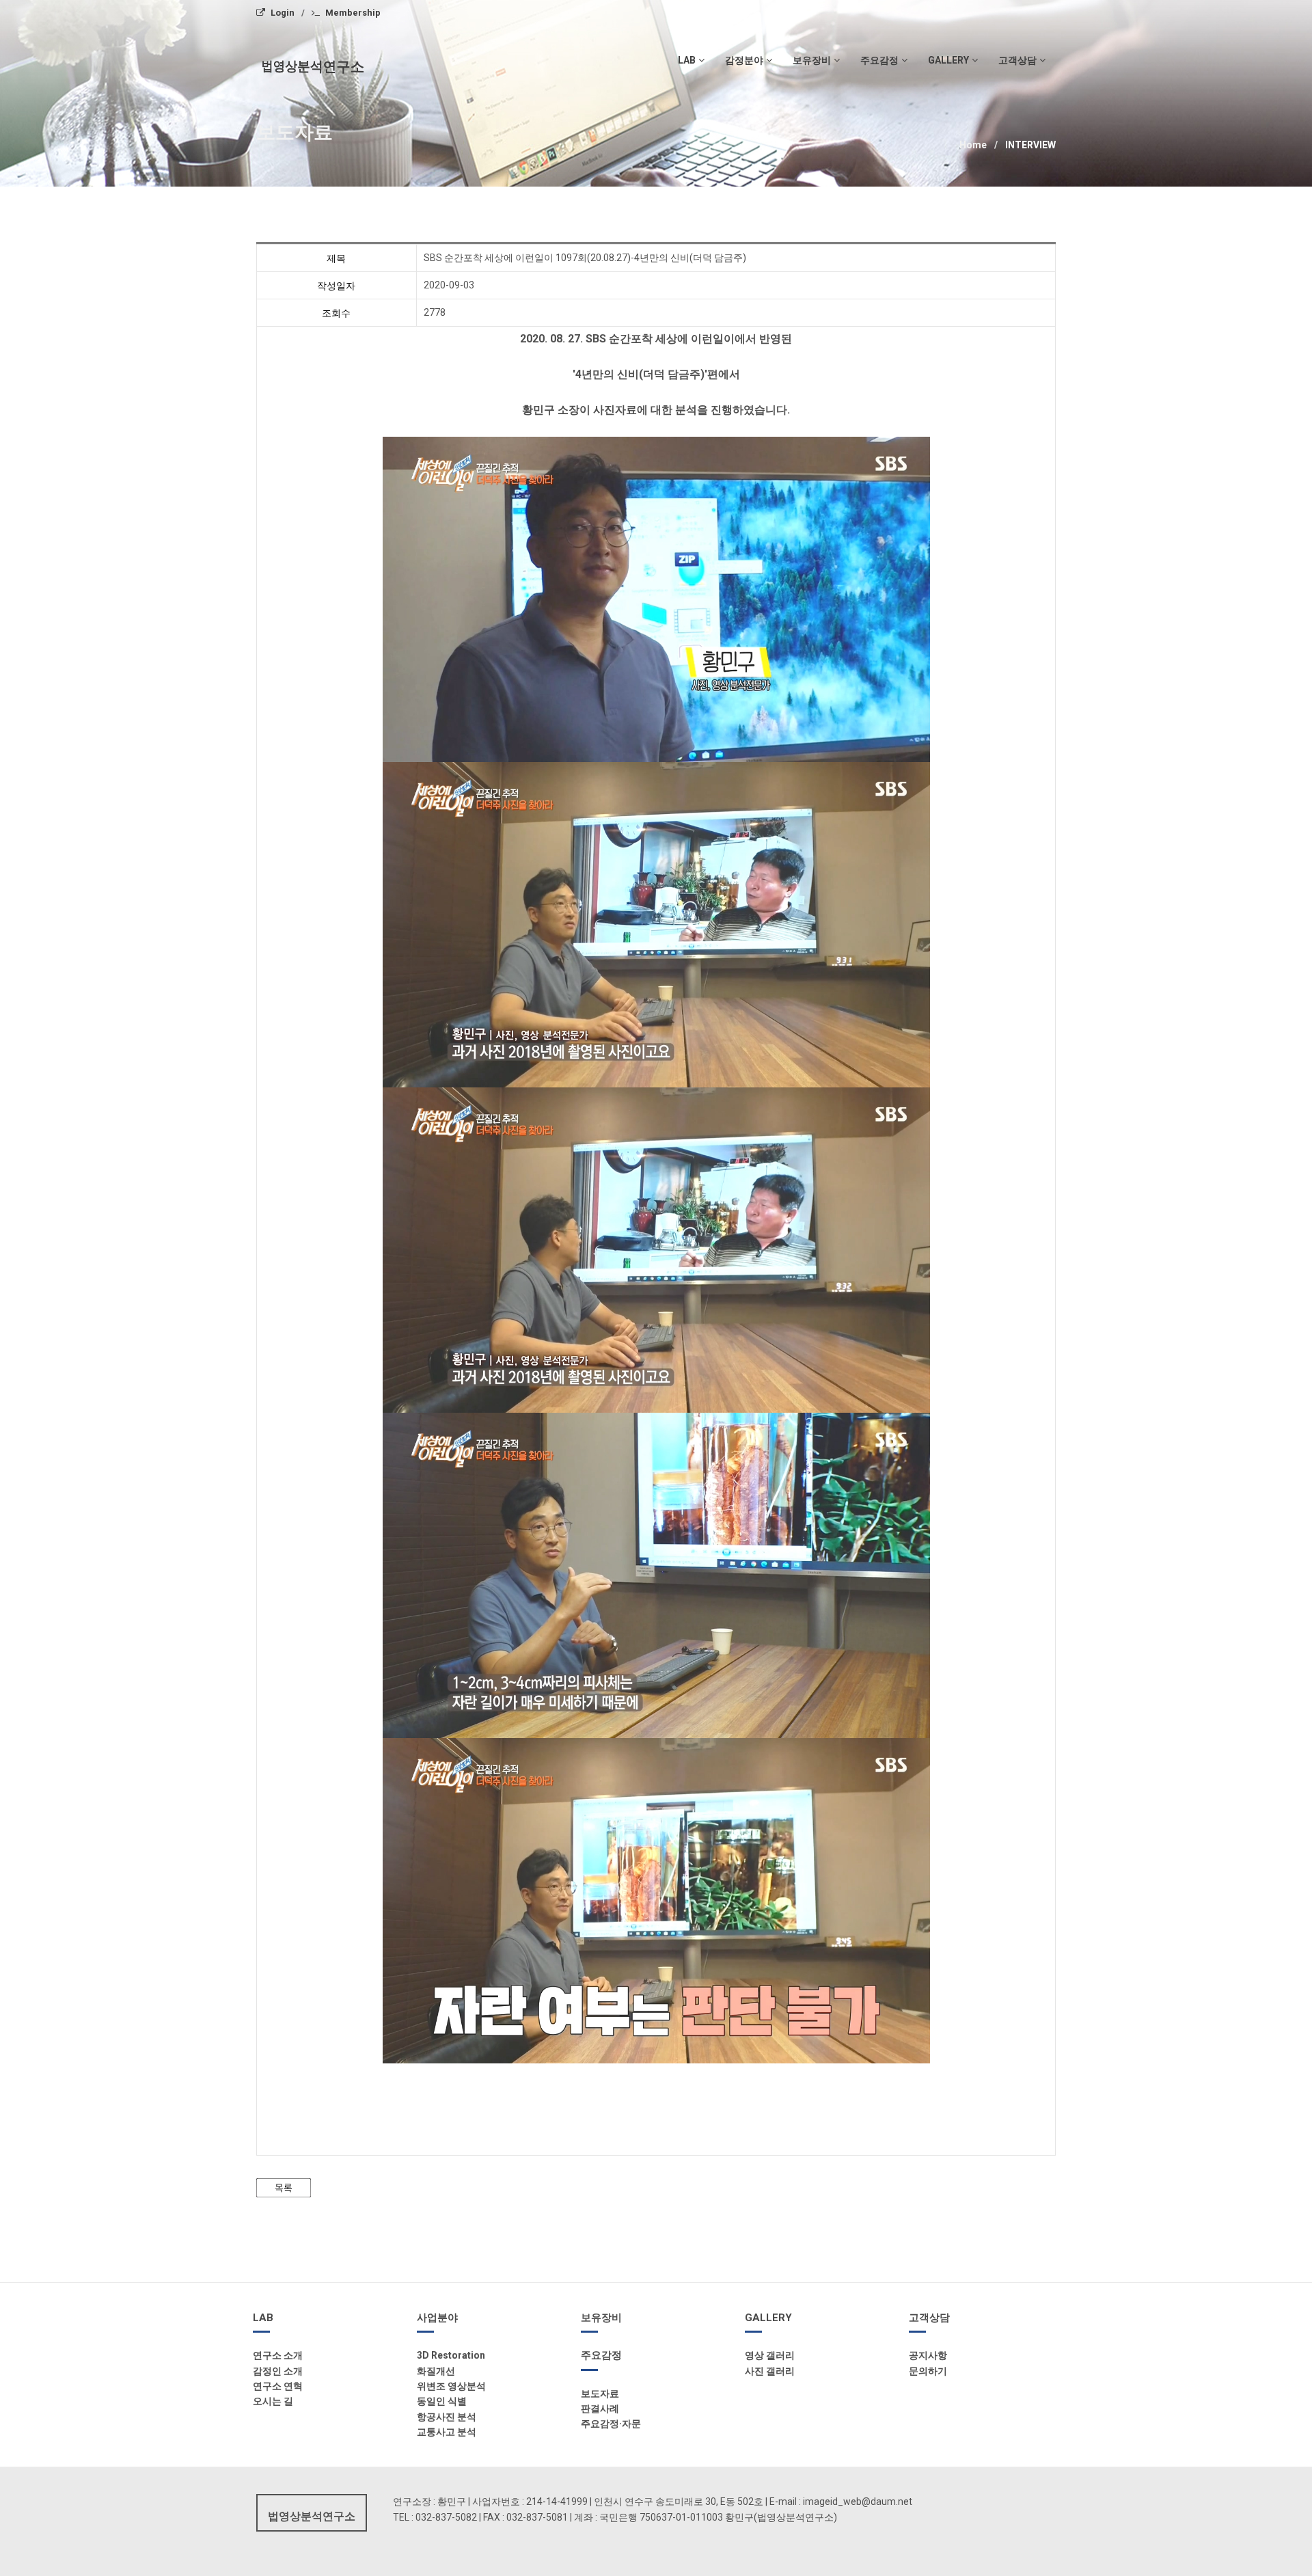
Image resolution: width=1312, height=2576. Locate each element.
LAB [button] (687, 60)
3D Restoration (451, 2355)
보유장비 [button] (812, 60)
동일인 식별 (442, 2401)
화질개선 (436, 2371)
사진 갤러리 (770, 2371)
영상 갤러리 (770, 2355)
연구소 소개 (278, 2355)
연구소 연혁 (278, 2386)
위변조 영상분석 (451, 2386)
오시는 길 (273, 2401)
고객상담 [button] (1017, 60)
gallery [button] (948, 60)
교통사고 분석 (447, 2432)
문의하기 (928, 2371)
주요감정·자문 (611, 2424)
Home (973, 145)
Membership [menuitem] (353, 13)
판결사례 (600, 2409)
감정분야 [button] (744, 60)
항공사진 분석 (447, 2417)
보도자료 (600, 2394)
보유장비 (601, 2318)
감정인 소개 (278, 2371)
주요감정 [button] (879, 60)
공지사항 (928, 2355)
